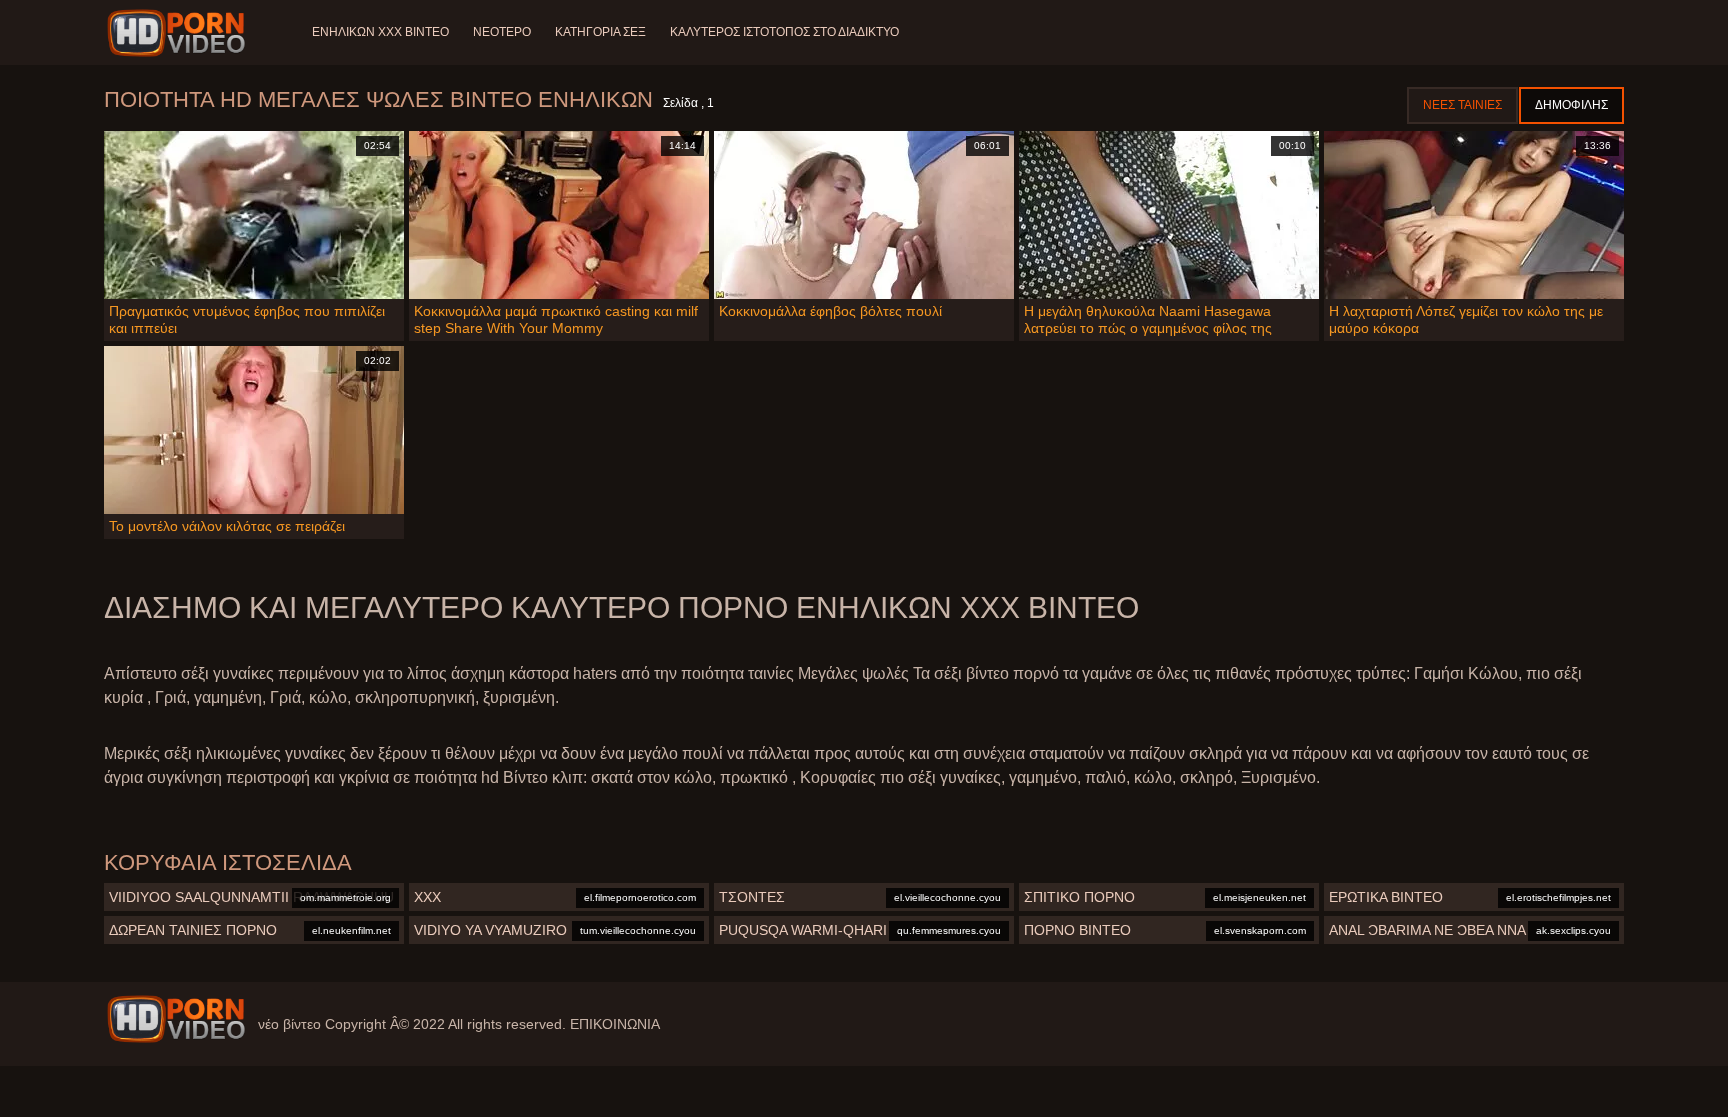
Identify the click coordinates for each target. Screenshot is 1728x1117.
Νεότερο (502, 32)
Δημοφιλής (1571, 105)
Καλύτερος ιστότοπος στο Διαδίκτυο (784, 32)
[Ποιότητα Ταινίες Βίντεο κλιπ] (176, 1019)
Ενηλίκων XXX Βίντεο (380, 32)
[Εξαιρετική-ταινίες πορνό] (179, 33)
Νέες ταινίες (1462, 105)
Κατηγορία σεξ (600, 32)
